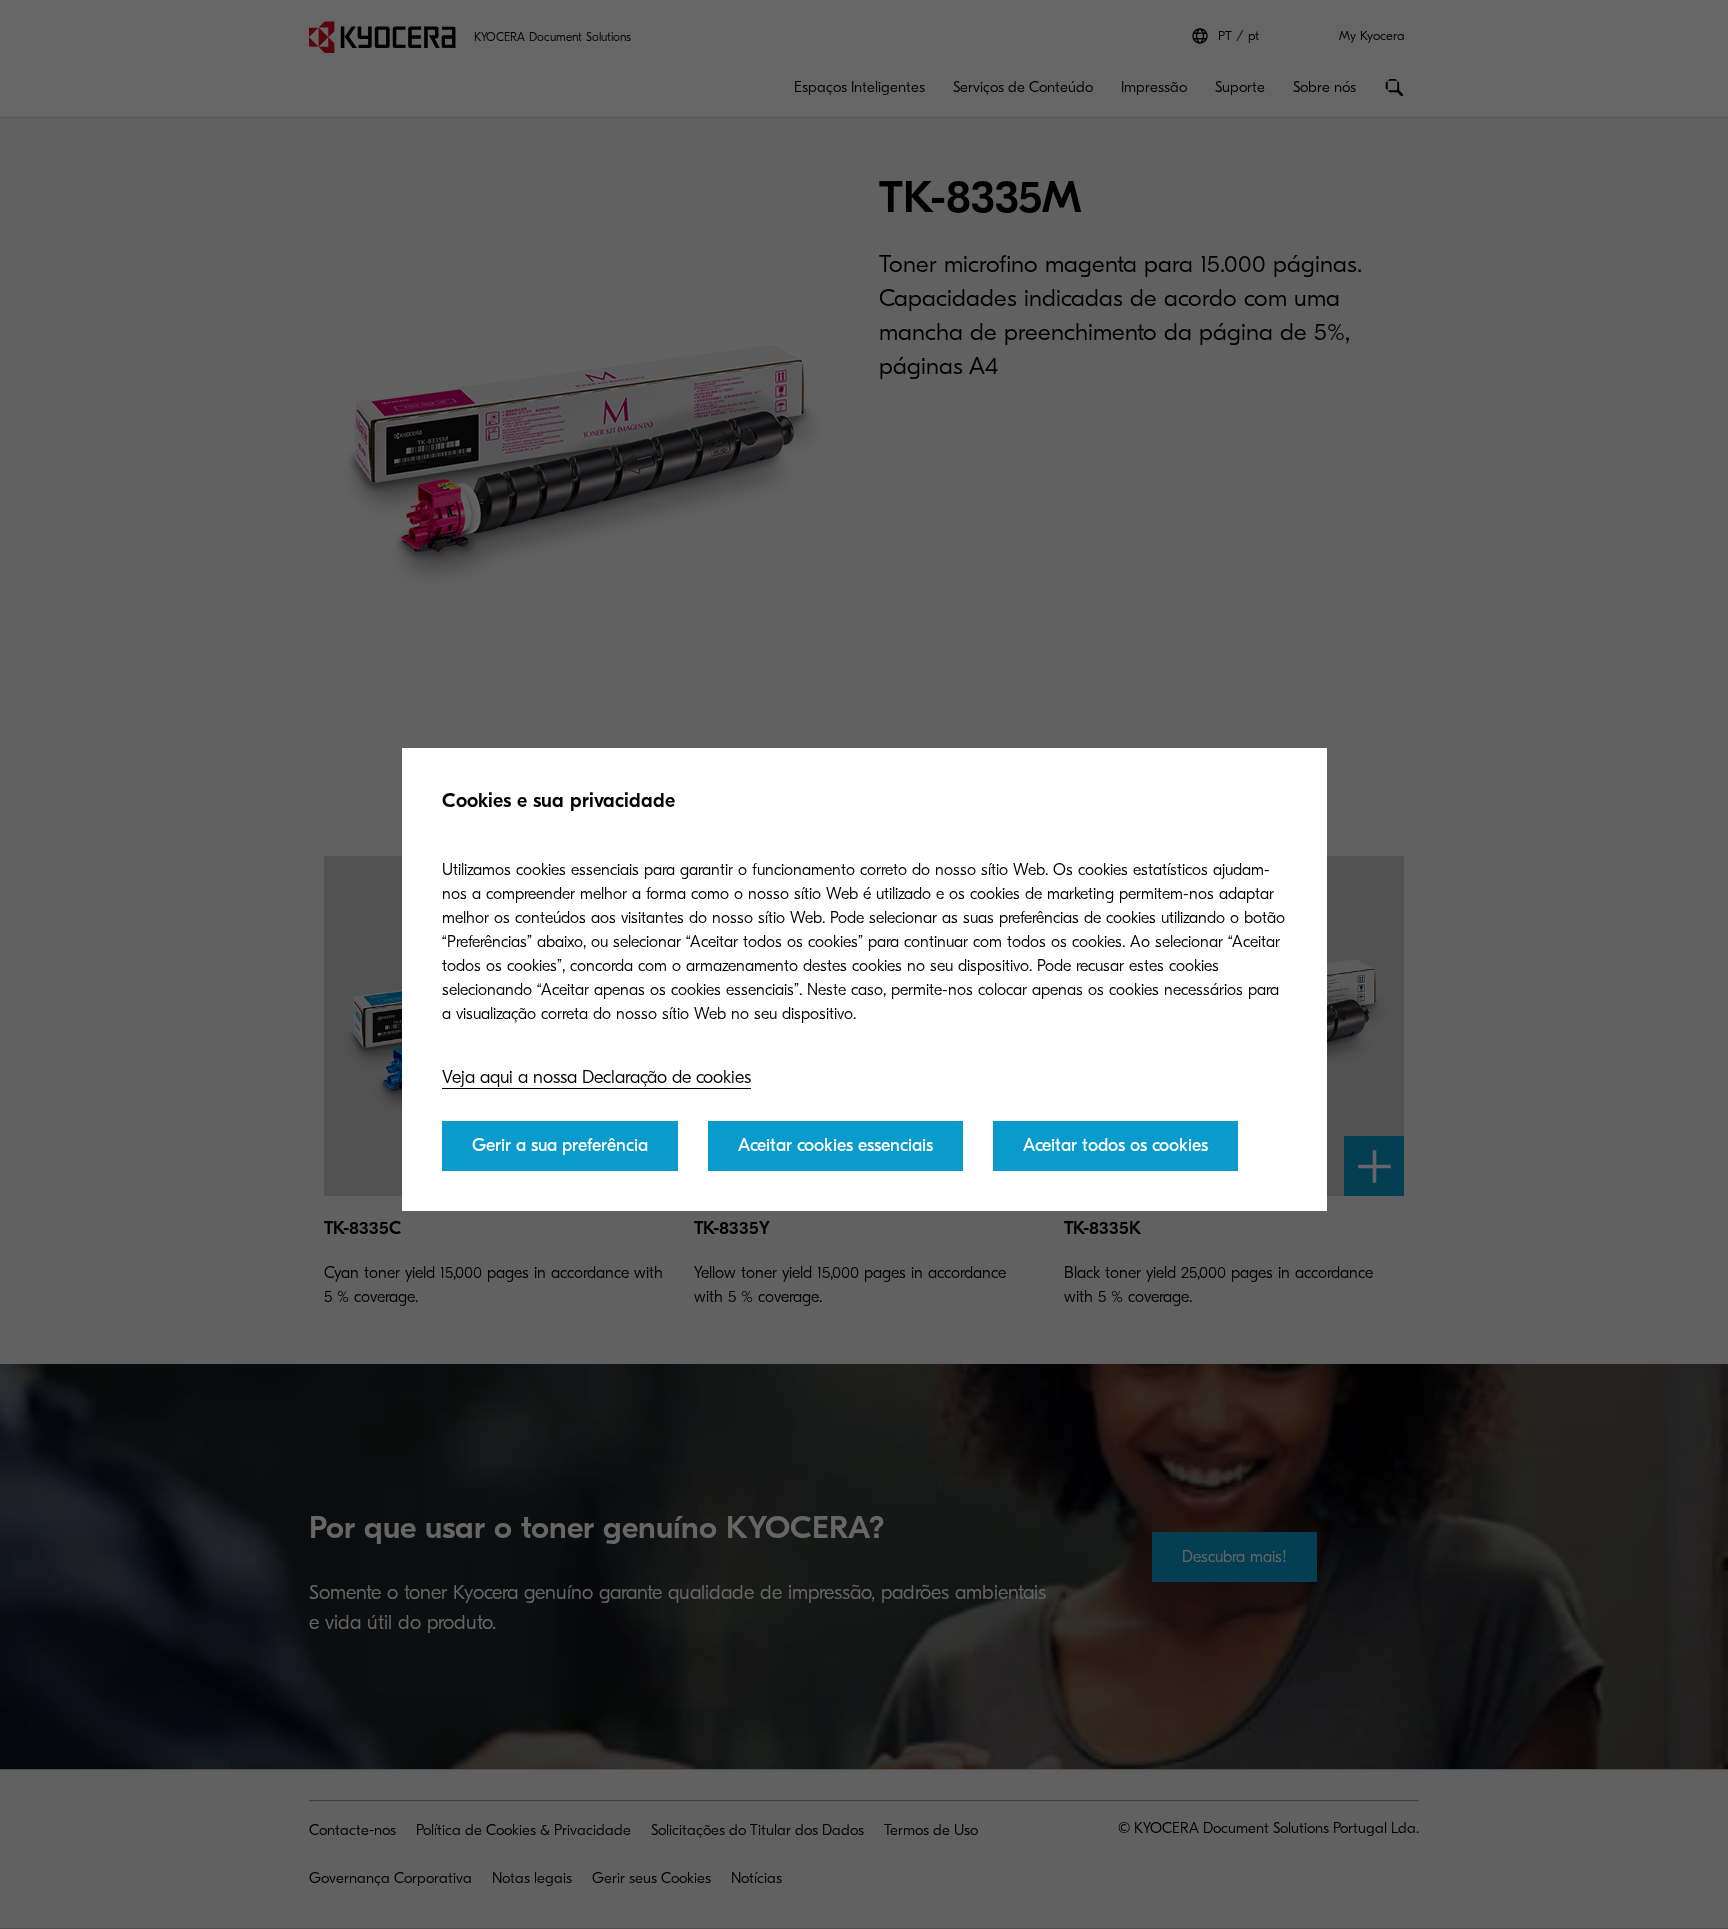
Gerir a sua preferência (560, 1145)
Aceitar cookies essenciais (835, 1145)
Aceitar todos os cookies (1115, 1145)
